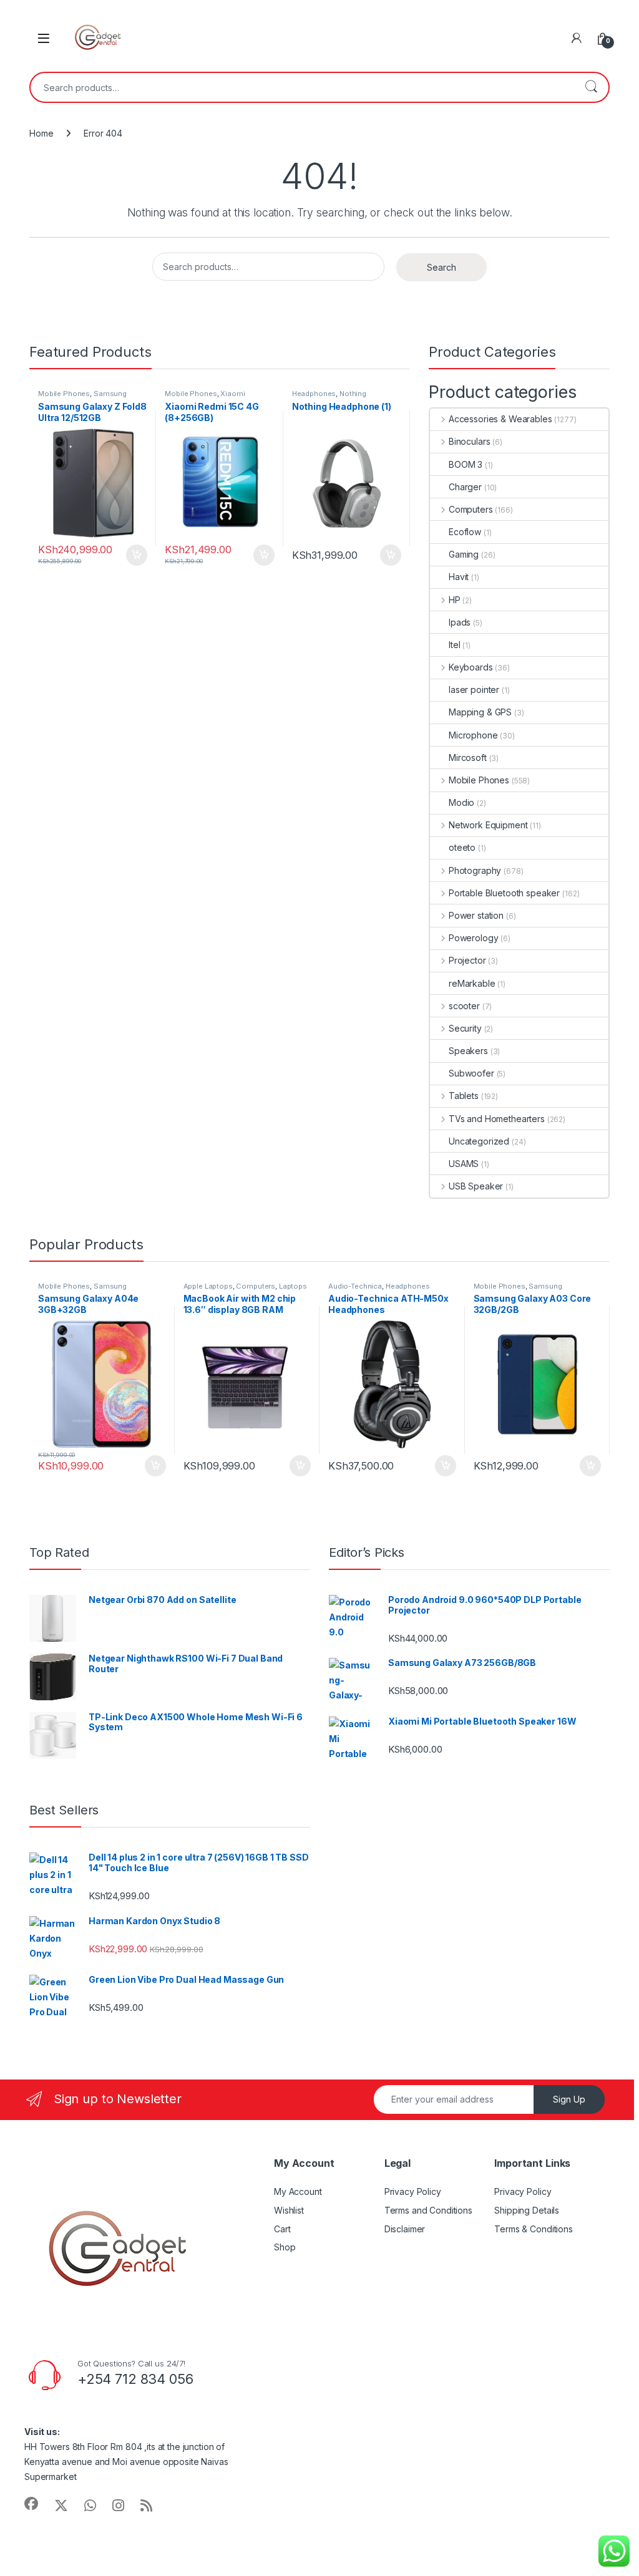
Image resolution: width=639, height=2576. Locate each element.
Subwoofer (471, 1073)
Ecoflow (465, 532)
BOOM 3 (466, 464)
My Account (298, 2191)
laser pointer (474, 690)
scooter (464, 1006)
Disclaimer (405, 2229)
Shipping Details (527, 2210)
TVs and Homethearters (497, 1119)
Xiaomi (232, 394)
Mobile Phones (64, 394)
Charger (465, 487)
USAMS (464, 1164)
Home (41, 133)
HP (455, 600)
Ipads (460, 622)
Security (465, 1028)
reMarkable (472, 983)
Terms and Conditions (428, 2210)
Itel (454, 645)
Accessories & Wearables (500, 419)
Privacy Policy (413, 2191)
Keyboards (471, 667)
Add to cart (137, 555)
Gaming (464, 554)
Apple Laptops (208, 1286)
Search (591, 87)
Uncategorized (479, 1141)
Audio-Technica (355, 1286)
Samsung (110, 394)
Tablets (464, 1096)
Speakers (468, 1051)
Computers (471, 509)
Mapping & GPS (480, 712)
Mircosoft (468, 758)
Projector (467, 960)
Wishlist (289, 2210)
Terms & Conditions (533, 2229)
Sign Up (569, 2099)
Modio (461, 802)
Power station (476, 915)
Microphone (473, 735)
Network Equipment (488, 825)
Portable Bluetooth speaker (504, 893)
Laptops (293, 1286)
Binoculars (469, 441)
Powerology (473, 938)
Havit (459, 577)
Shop (285, 2247)
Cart (282, 2229)
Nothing (353, 394)
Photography (475, 870)
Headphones (314, 394)
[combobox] (302, 87)
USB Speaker (476, 1186)
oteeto (462, 847)
